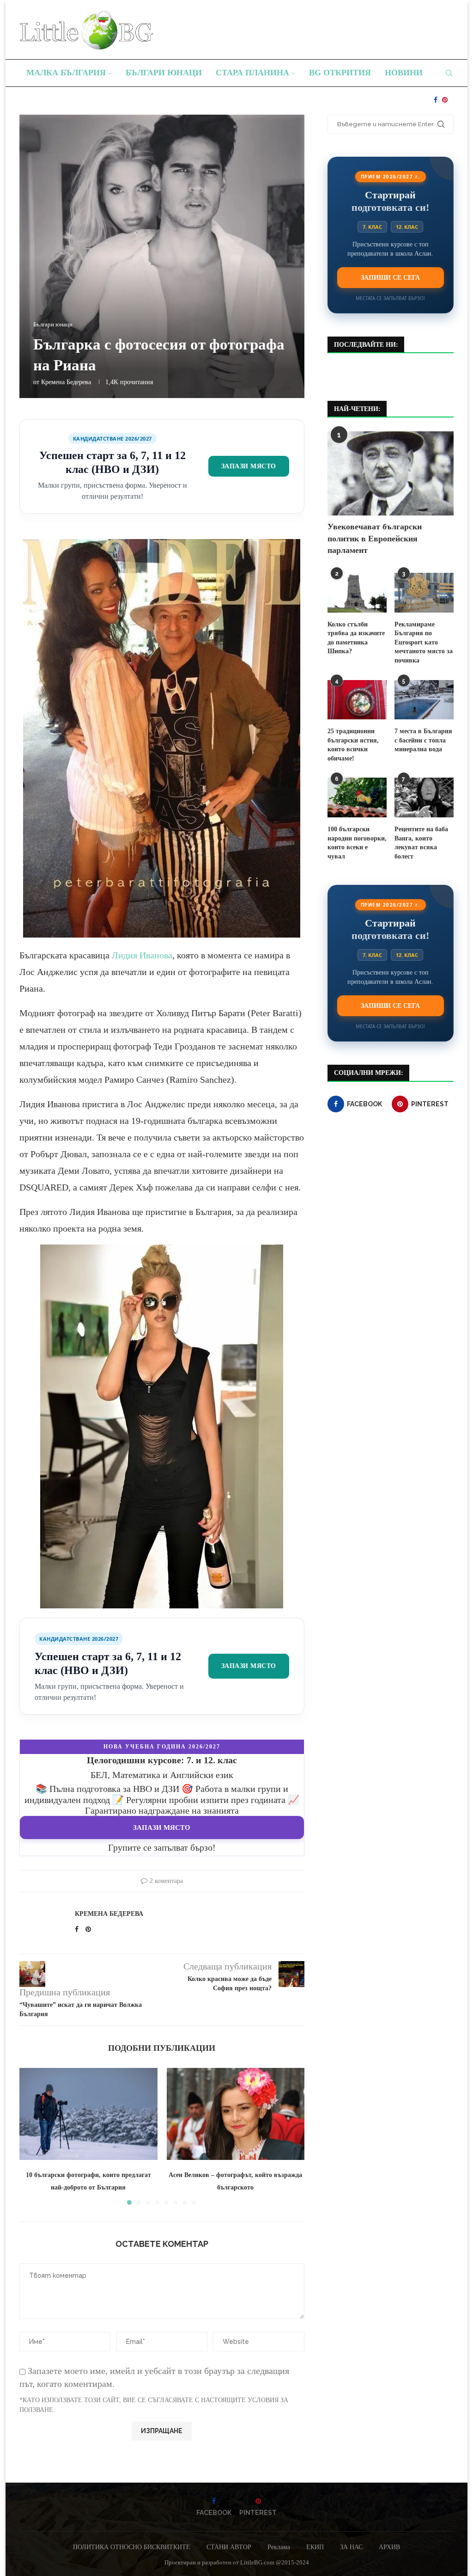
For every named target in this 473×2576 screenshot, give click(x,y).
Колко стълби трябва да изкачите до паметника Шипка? (356, 638)
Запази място (249, 466)
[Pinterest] (445, 100)
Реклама (279, 2547)
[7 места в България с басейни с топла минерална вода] (424, 700)
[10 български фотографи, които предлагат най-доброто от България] (88, 2114)
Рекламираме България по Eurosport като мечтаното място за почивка (424, 642)
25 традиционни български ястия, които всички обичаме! (353, 745)
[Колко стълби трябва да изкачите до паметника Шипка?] (357, 593)
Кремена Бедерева (66, 382)
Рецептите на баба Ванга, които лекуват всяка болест (421, 843)
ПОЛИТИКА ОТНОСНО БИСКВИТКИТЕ (132, 2547)
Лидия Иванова (142, 955)
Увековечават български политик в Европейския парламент (375, 538)
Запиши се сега (390, 277)
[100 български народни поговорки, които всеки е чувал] (357, 797)
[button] (32, 2136)
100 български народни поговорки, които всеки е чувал (357, 843)
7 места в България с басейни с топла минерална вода (423, 740)
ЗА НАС (351, 2547)
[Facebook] (436, 100)
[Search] (449, 73)
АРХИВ (389, 2547)
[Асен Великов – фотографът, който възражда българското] (236, 2114)
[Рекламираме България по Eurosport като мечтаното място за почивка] (424, 593)
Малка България (66, 73)
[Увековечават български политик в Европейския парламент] (391, 473)
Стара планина (252, 73)
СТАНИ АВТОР (229, 2547)
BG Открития (340, 73)
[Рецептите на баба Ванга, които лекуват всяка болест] (424, 797)
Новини (404, 73)
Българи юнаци (164, 73)
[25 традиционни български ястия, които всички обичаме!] (357, 700)
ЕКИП (315, 2547)
